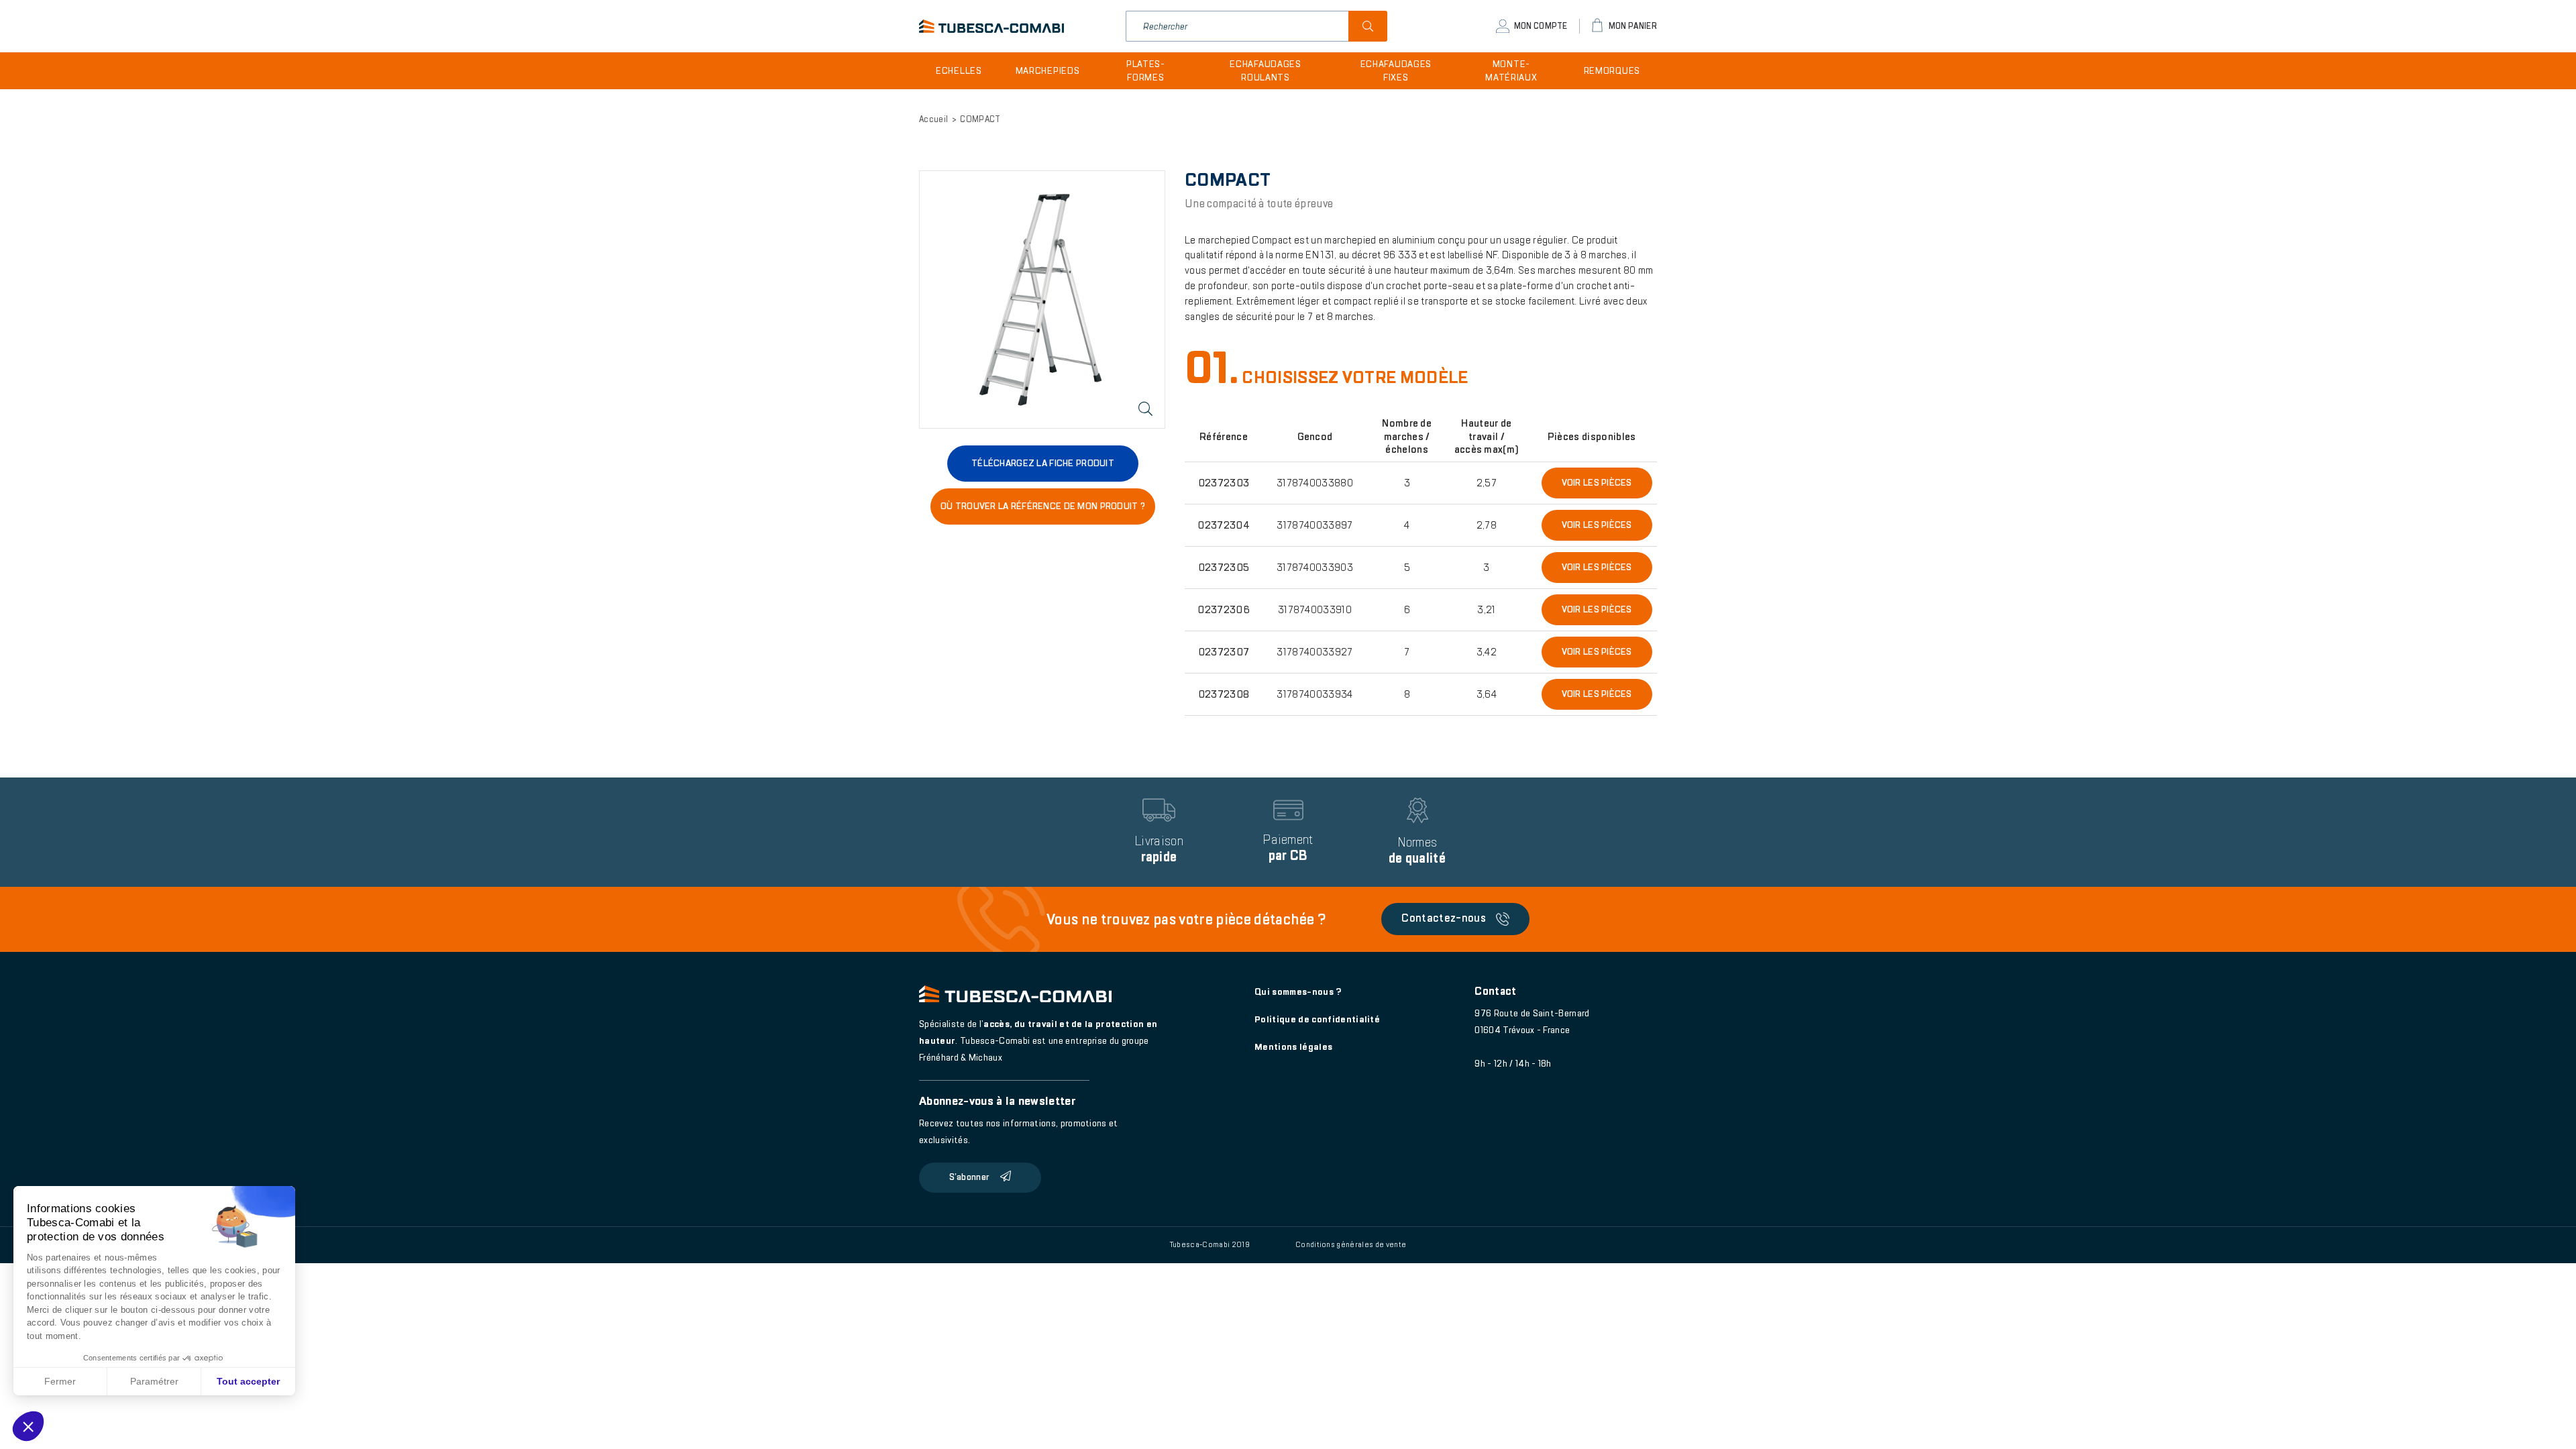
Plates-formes (1146, 71)
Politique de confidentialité (1317, 1019)
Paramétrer (154, 1381)
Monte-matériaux (1511, 71)
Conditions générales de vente (1351, 1244)
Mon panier (1633, 26)
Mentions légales (1293, 1047)
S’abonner (969, 1177)
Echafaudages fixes (1396, 71)
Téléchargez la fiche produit (1043, 463)
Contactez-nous (1444, 919)
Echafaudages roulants (1265, 71)
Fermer (60, 1381)
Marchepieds (1048, 71)
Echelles (959, 71)
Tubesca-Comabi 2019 (1210, 1244)
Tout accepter (248, 1381)
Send (1368, 26)
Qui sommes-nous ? (1298, 992)
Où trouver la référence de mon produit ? (1043, 506)
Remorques (1612, 71)
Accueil (933, 119)
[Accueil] (991, 26)
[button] (28, 1426)
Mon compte (1541, 26)
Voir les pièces (1597, 483)
